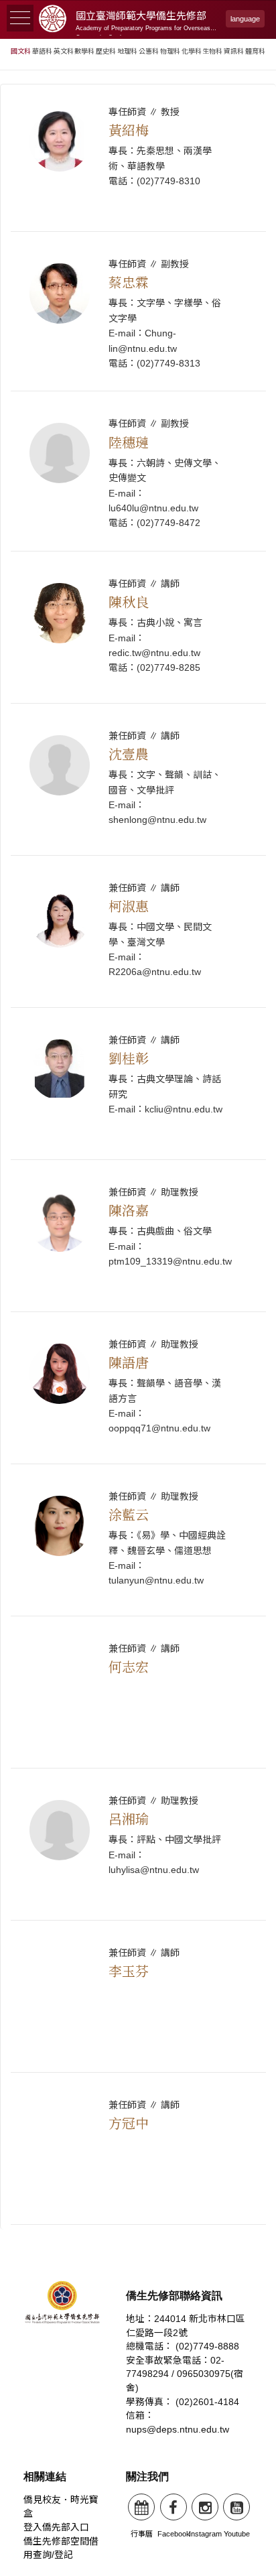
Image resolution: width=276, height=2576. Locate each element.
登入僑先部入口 (56, 2527)
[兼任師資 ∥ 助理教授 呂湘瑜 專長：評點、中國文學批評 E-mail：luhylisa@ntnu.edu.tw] (138, 1918)
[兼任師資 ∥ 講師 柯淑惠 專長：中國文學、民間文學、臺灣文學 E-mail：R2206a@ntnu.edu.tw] (138, 1005)
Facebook (174, 2534)
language (245, 19)
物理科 (170, 51)
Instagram (205, 2534)
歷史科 (106, 51)
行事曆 (142, 2534)
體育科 (255, 51)
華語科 (42, 51)
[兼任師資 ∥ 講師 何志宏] (138, 1765)
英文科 (64, 51)
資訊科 (234, 51)
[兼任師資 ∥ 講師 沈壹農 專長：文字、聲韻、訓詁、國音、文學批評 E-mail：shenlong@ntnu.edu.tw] (138, 853)
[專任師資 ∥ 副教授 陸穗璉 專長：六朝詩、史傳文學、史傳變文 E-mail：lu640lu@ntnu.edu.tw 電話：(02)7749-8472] (138, 549)
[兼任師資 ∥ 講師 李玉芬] (138, 2070)
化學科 (192, 51)
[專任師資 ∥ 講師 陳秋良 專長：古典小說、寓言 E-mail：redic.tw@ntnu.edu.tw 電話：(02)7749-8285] (138, 701)
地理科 (127, 51)
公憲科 (149, 51)
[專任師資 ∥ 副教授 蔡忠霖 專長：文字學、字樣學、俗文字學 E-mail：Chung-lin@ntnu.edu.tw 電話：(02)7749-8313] (138, 388)
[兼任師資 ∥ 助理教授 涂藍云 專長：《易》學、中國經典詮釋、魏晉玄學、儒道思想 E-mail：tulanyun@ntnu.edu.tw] (138, 1613)
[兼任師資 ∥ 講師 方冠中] (138, 2222)
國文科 (21, 51)
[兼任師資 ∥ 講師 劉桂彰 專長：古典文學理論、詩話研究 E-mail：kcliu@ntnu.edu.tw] (138, 1157)
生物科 (212, 51)
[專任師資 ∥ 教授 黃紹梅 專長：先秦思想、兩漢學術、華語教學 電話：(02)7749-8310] (138, 229)
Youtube (237, 2534)
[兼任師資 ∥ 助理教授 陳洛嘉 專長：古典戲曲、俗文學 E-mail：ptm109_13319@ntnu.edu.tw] (138, 1309)
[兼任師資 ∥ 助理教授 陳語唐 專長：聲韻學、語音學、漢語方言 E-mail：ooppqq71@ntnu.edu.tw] (138, 1461)
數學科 (84, 51)
